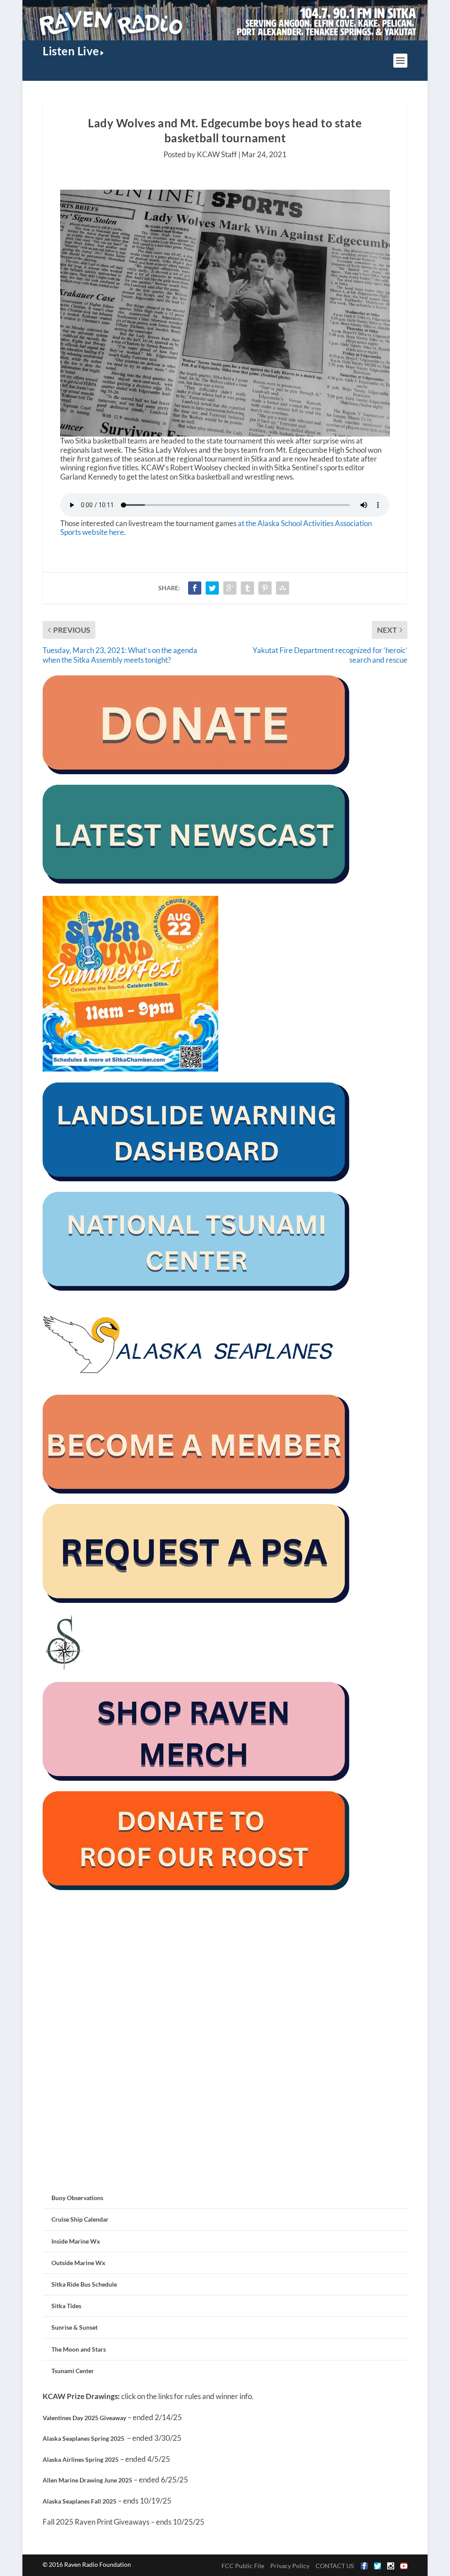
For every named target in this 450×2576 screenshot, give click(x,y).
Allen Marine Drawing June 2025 (87, 2480)
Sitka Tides (66, 2306)
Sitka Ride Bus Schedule (84, 2284)
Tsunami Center (73, 2371)
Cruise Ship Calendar (80, 2219)
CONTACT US (335, 2566)
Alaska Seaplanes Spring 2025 (83, 2438)
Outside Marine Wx (78, 2263)
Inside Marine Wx (76, 2241)
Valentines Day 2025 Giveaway (84, 2418)
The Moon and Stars (79, 2349)
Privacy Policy (290, 2566)
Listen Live (71, 51)
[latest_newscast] (196, 881)
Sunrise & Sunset (74, 2327)
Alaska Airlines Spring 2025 (81, 2459)
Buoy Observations (77, 2198)
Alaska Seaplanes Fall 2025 (80, 2501)
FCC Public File (243, 2566)
